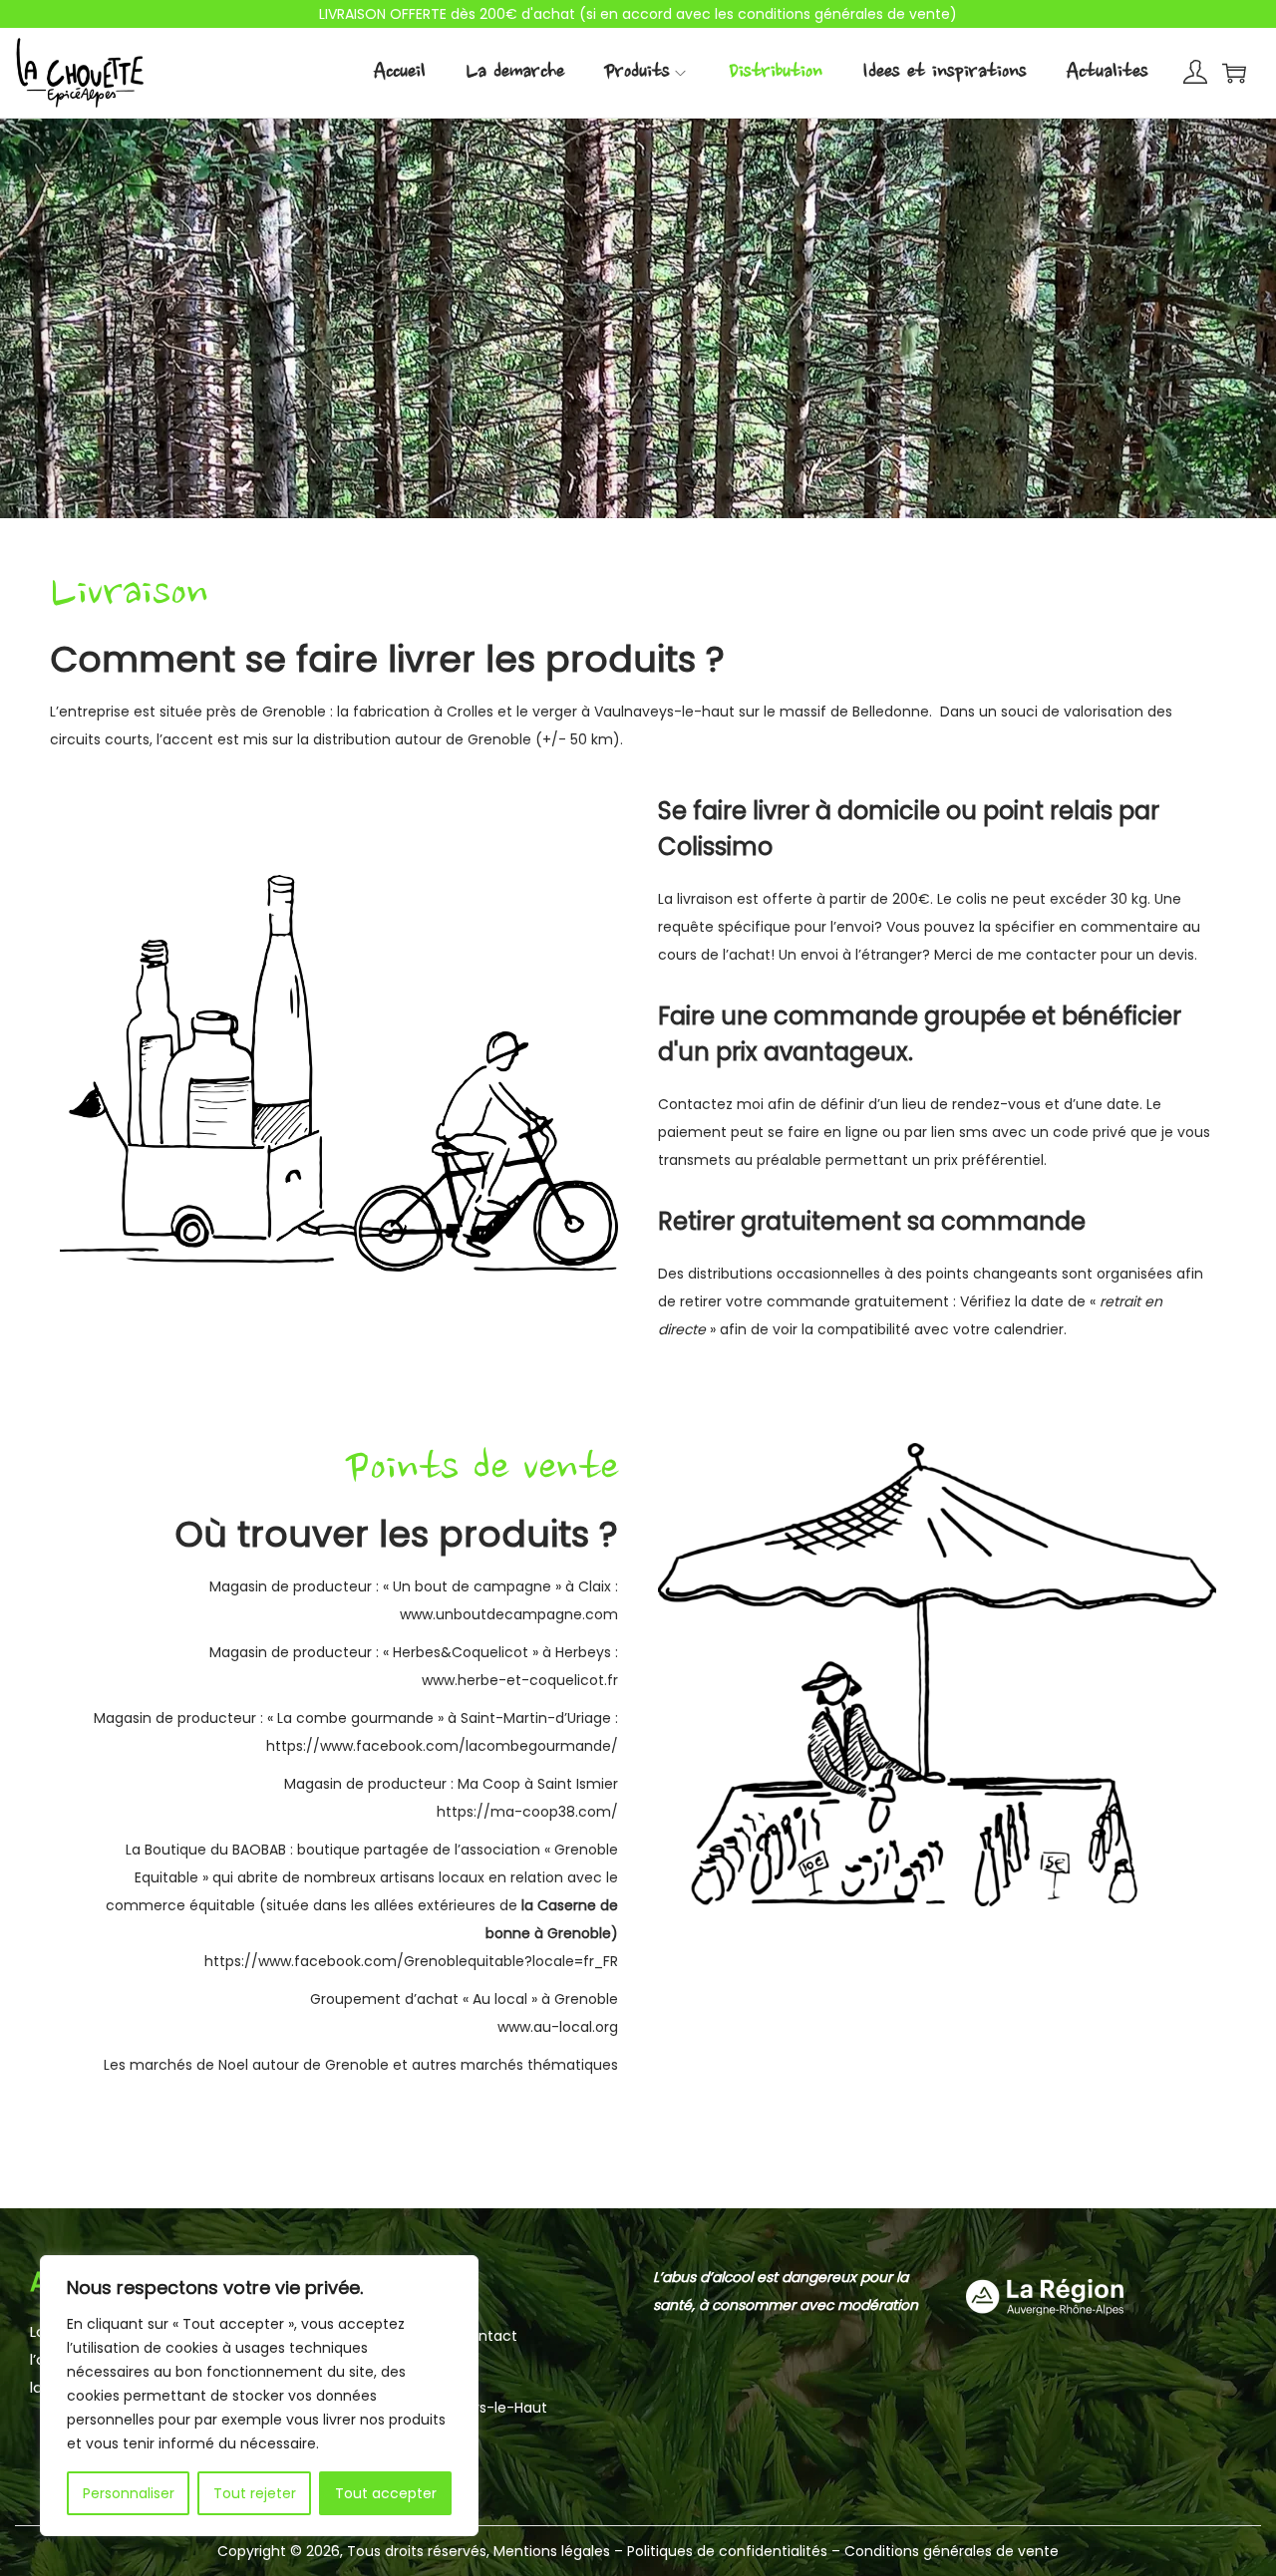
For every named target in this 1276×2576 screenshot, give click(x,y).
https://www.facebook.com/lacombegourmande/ (442, 1746)
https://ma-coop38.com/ (527, 1812)
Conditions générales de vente (952, 2551)
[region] (259, 2396)
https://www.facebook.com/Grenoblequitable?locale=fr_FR (411, 1961)
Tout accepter (386, 2493)
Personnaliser (129, 2493)
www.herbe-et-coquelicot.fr (520, 1680)
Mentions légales (552, 2551)
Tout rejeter (255, 2493)
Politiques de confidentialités (729, 2551)
